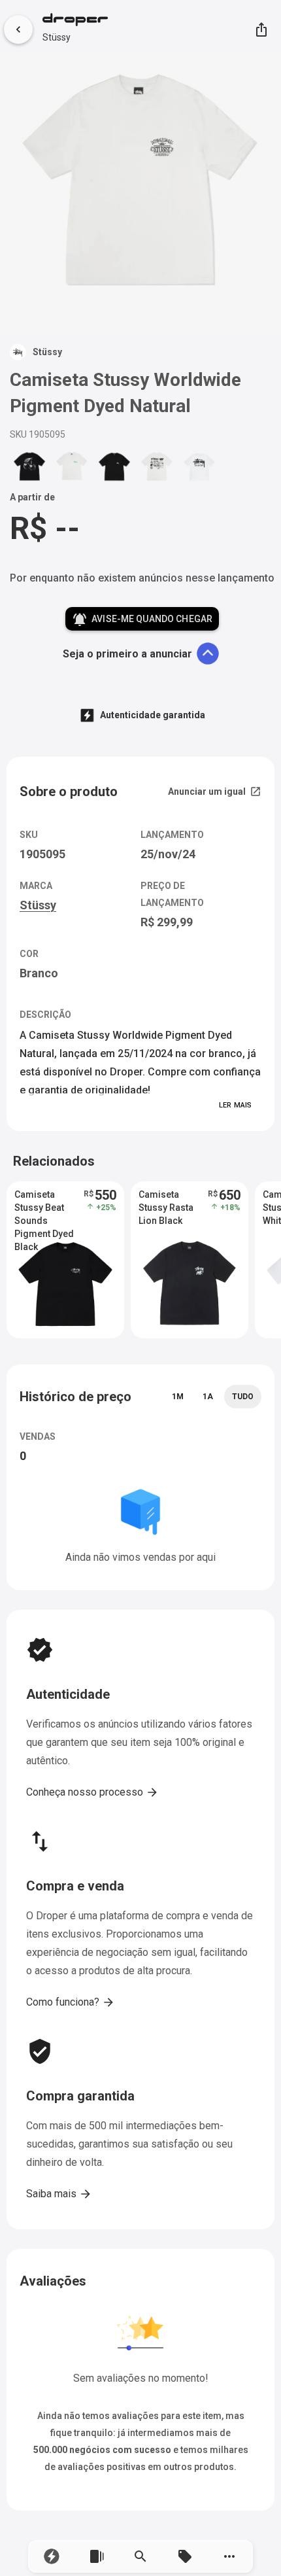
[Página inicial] (75, 21)
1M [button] (178, 1397)
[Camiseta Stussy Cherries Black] (29, 466)
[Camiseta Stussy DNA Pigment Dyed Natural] (157, 466)
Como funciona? (71, 2002)
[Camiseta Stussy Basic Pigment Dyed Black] (114, 466)
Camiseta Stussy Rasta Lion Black (166, 1208)
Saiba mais (59, 2194)
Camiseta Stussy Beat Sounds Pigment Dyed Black (44, 1208)
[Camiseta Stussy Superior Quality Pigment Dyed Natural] (72, 466)
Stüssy (57, 37)
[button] (52, 2556)
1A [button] (208, 1397)
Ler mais (235, 1105)
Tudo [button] (243, 1397)
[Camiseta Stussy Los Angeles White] (199, 466)
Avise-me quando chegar (142, 619)
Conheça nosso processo (92, 1792)
